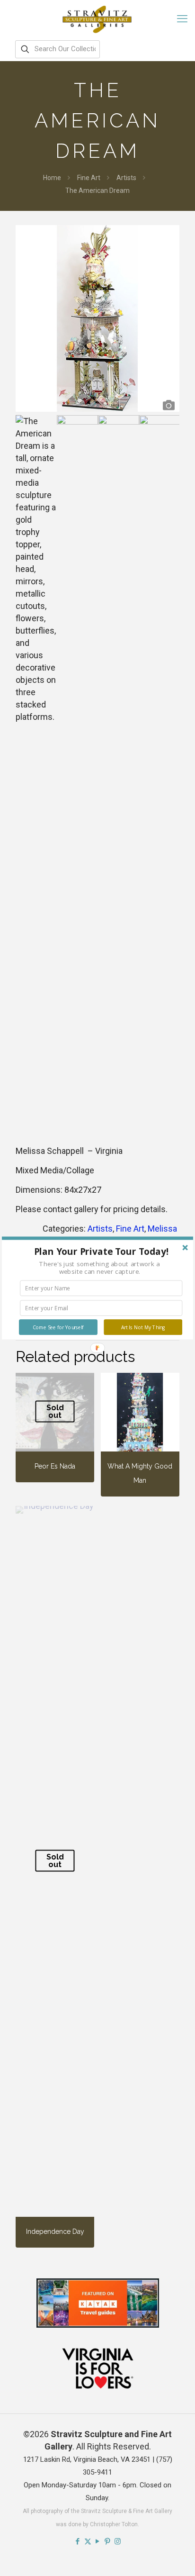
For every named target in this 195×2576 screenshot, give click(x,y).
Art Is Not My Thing (143, 1327)
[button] (101, 1252)
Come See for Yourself (58, 1327)
